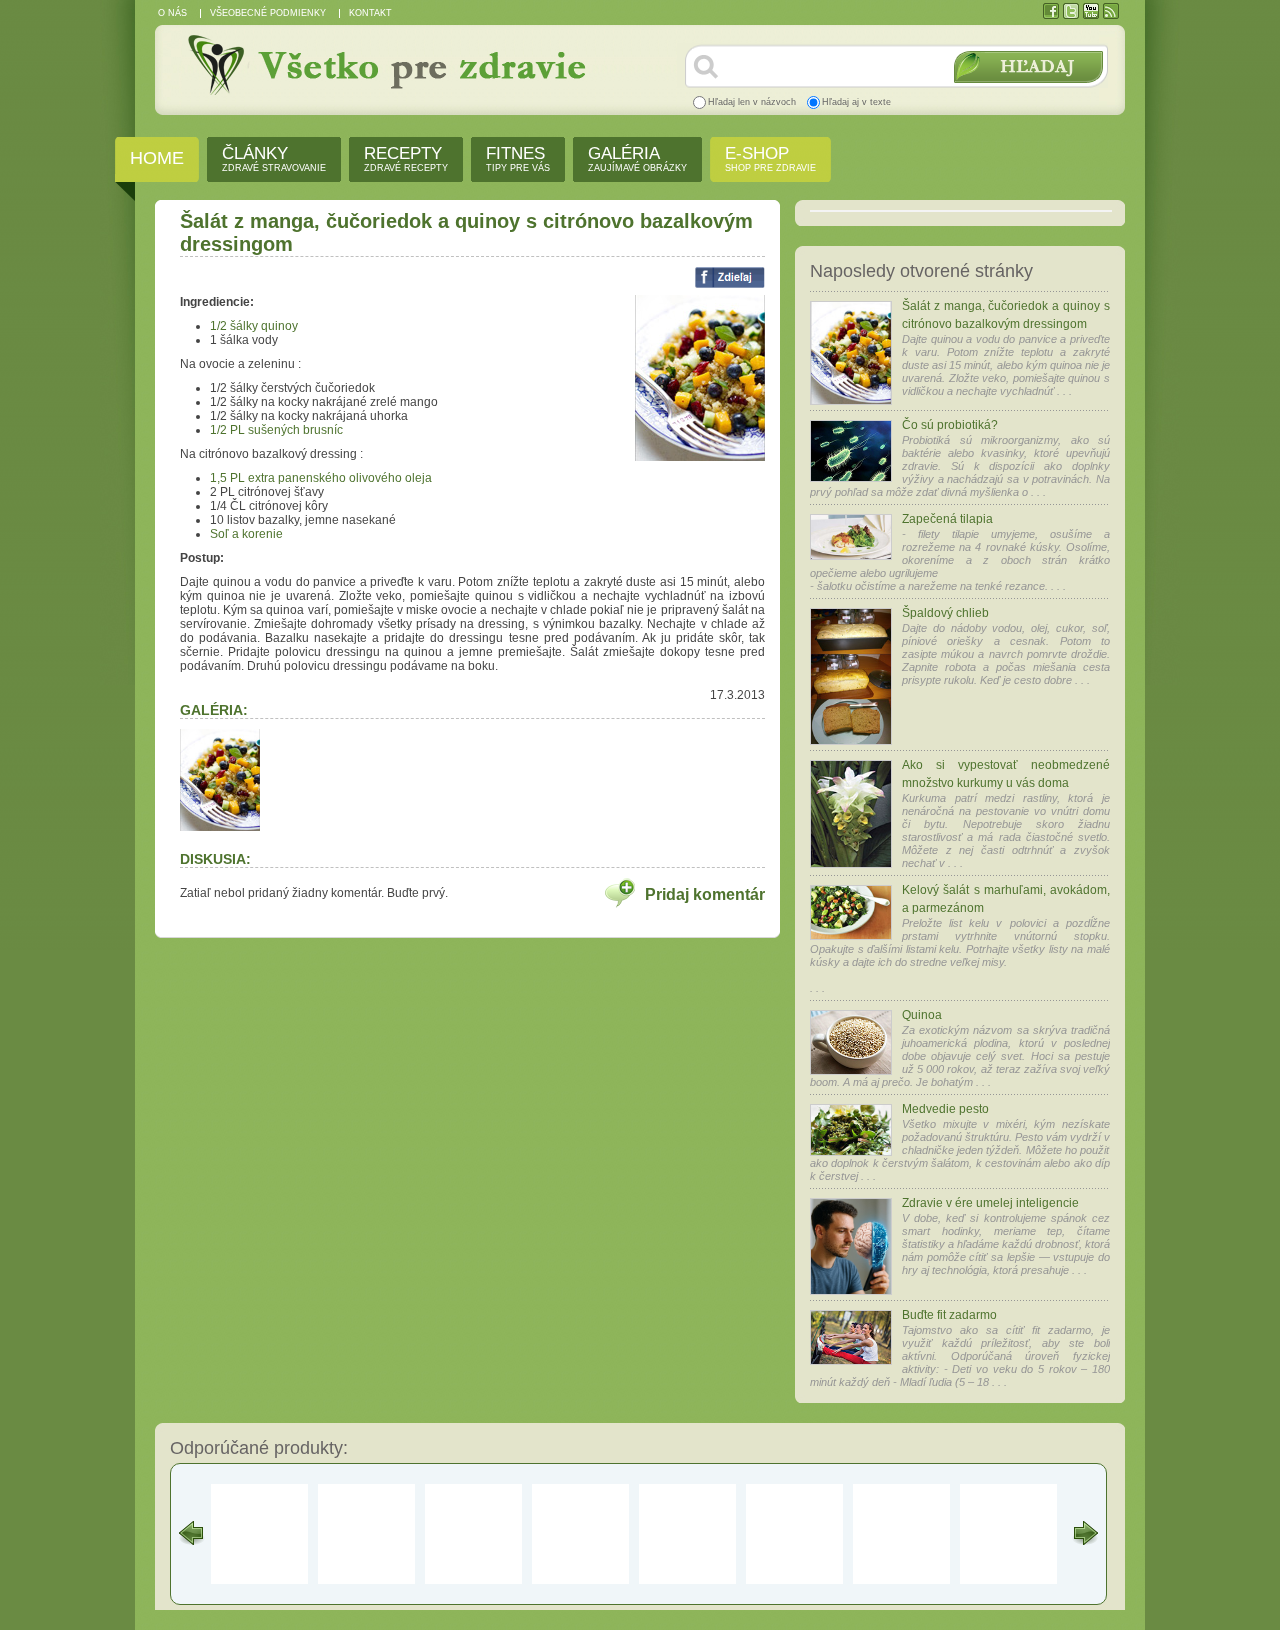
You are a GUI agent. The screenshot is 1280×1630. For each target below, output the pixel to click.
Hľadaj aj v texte (856, 102)
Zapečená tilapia (947, 519)
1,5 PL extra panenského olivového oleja (321, 478)
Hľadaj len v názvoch (752, 102)
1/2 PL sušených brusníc (276, 430)
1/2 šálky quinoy (254, 326)
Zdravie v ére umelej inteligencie (990, 1203)
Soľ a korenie (246, 534)
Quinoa (922, 1015)
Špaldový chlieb (945, 613)
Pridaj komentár (705, 894)
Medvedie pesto (945, 1109)
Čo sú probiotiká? (950, 425)
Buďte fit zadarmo (949, 1315)
